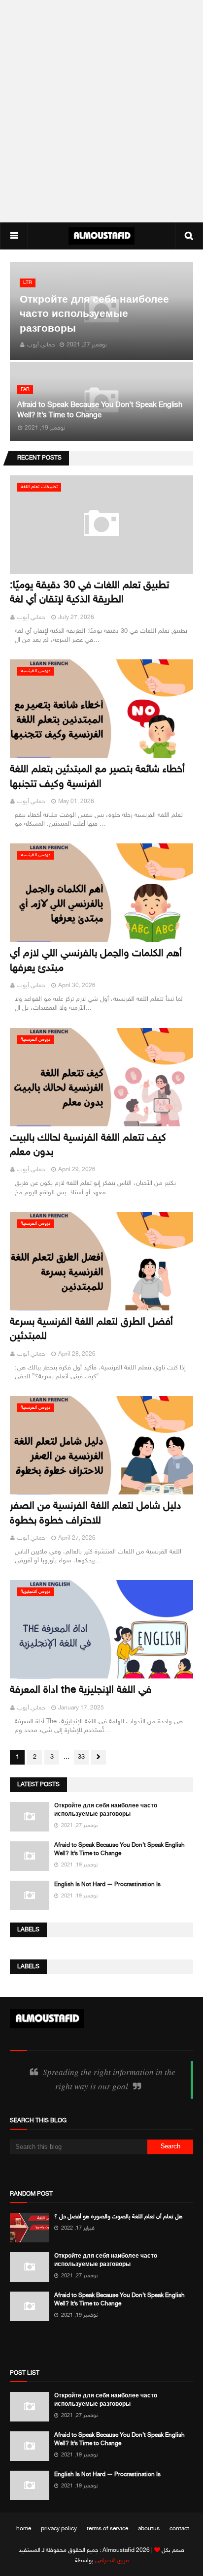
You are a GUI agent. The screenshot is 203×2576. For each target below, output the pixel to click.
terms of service (107, 2529)
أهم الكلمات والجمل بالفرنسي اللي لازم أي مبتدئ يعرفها (96, 961)
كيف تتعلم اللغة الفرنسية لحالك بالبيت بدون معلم (88, 1146)
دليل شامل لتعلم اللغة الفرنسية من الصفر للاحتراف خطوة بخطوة (96, 1514)
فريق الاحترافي (112, 2561)
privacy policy (59, 2529)
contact (179, 2529)
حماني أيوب (31, 618)
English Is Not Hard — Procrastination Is (107, 1885)
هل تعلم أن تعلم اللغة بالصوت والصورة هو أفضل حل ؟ (118, 2217)
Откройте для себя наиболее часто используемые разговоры (94, 315)
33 (81, 1757)
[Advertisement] (101, 111)
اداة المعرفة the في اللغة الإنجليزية (81, 1691)
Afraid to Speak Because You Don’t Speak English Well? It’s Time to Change (100, 410)
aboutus (149, 2529)
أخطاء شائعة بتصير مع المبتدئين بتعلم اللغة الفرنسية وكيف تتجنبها (97, 777)
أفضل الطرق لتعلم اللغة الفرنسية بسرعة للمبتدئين (91, 1330)
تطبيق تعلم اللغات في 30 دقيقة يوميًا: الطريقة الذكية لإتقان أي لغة (89, 593)
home (24, 2529)
